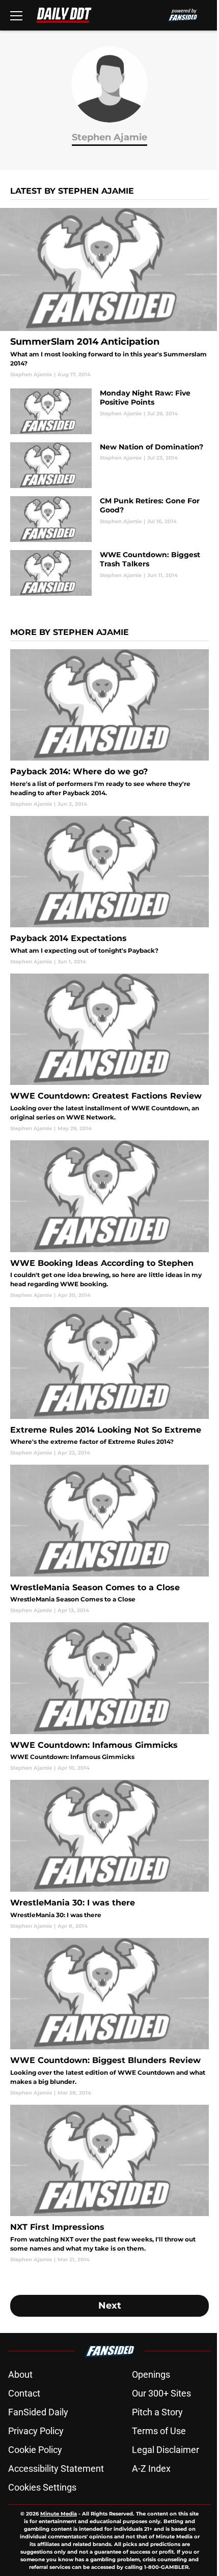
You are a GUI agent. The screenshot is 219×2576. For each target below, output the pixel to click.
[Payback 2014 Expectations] (109, 891)
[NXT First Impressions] (109, 2184)
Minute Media (59, 2514)
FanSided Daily (38, 2412)
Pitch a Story (157, 2412)
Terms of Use (159, 2431)
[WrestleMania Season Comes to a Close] (109, 1539)
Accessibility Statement (56, 2468)
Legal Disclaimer (166, 2450)
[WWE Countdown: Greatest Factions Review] (109, 1053)
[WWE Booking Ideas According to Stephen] (109, 1220)
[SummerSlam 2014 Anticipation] (109, 293)
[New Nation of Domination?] (109, 465)
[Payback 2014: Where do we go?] (109, 729)
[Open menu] (16, 15)
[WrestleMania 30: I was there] (109, 1855)
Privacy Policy (36, 2431)
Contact (24, 2393)
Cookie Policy (35, 2450)
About (20, 2374)
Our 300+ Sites (161, 2393)
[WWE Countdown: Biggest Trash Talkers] (109, 573)
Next (110, 2306)
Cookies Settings (42, 2487)
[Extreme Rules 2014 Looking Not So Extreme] (109, 1382)
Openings (151, 2374)
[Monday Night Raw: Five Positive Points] (109, 411)
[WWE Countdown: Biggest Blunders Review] (109, 2017)
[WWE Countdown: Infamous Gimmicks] (109, 1697)
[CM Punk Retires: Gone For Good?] (109, 519)
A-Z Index (151, 2468)
